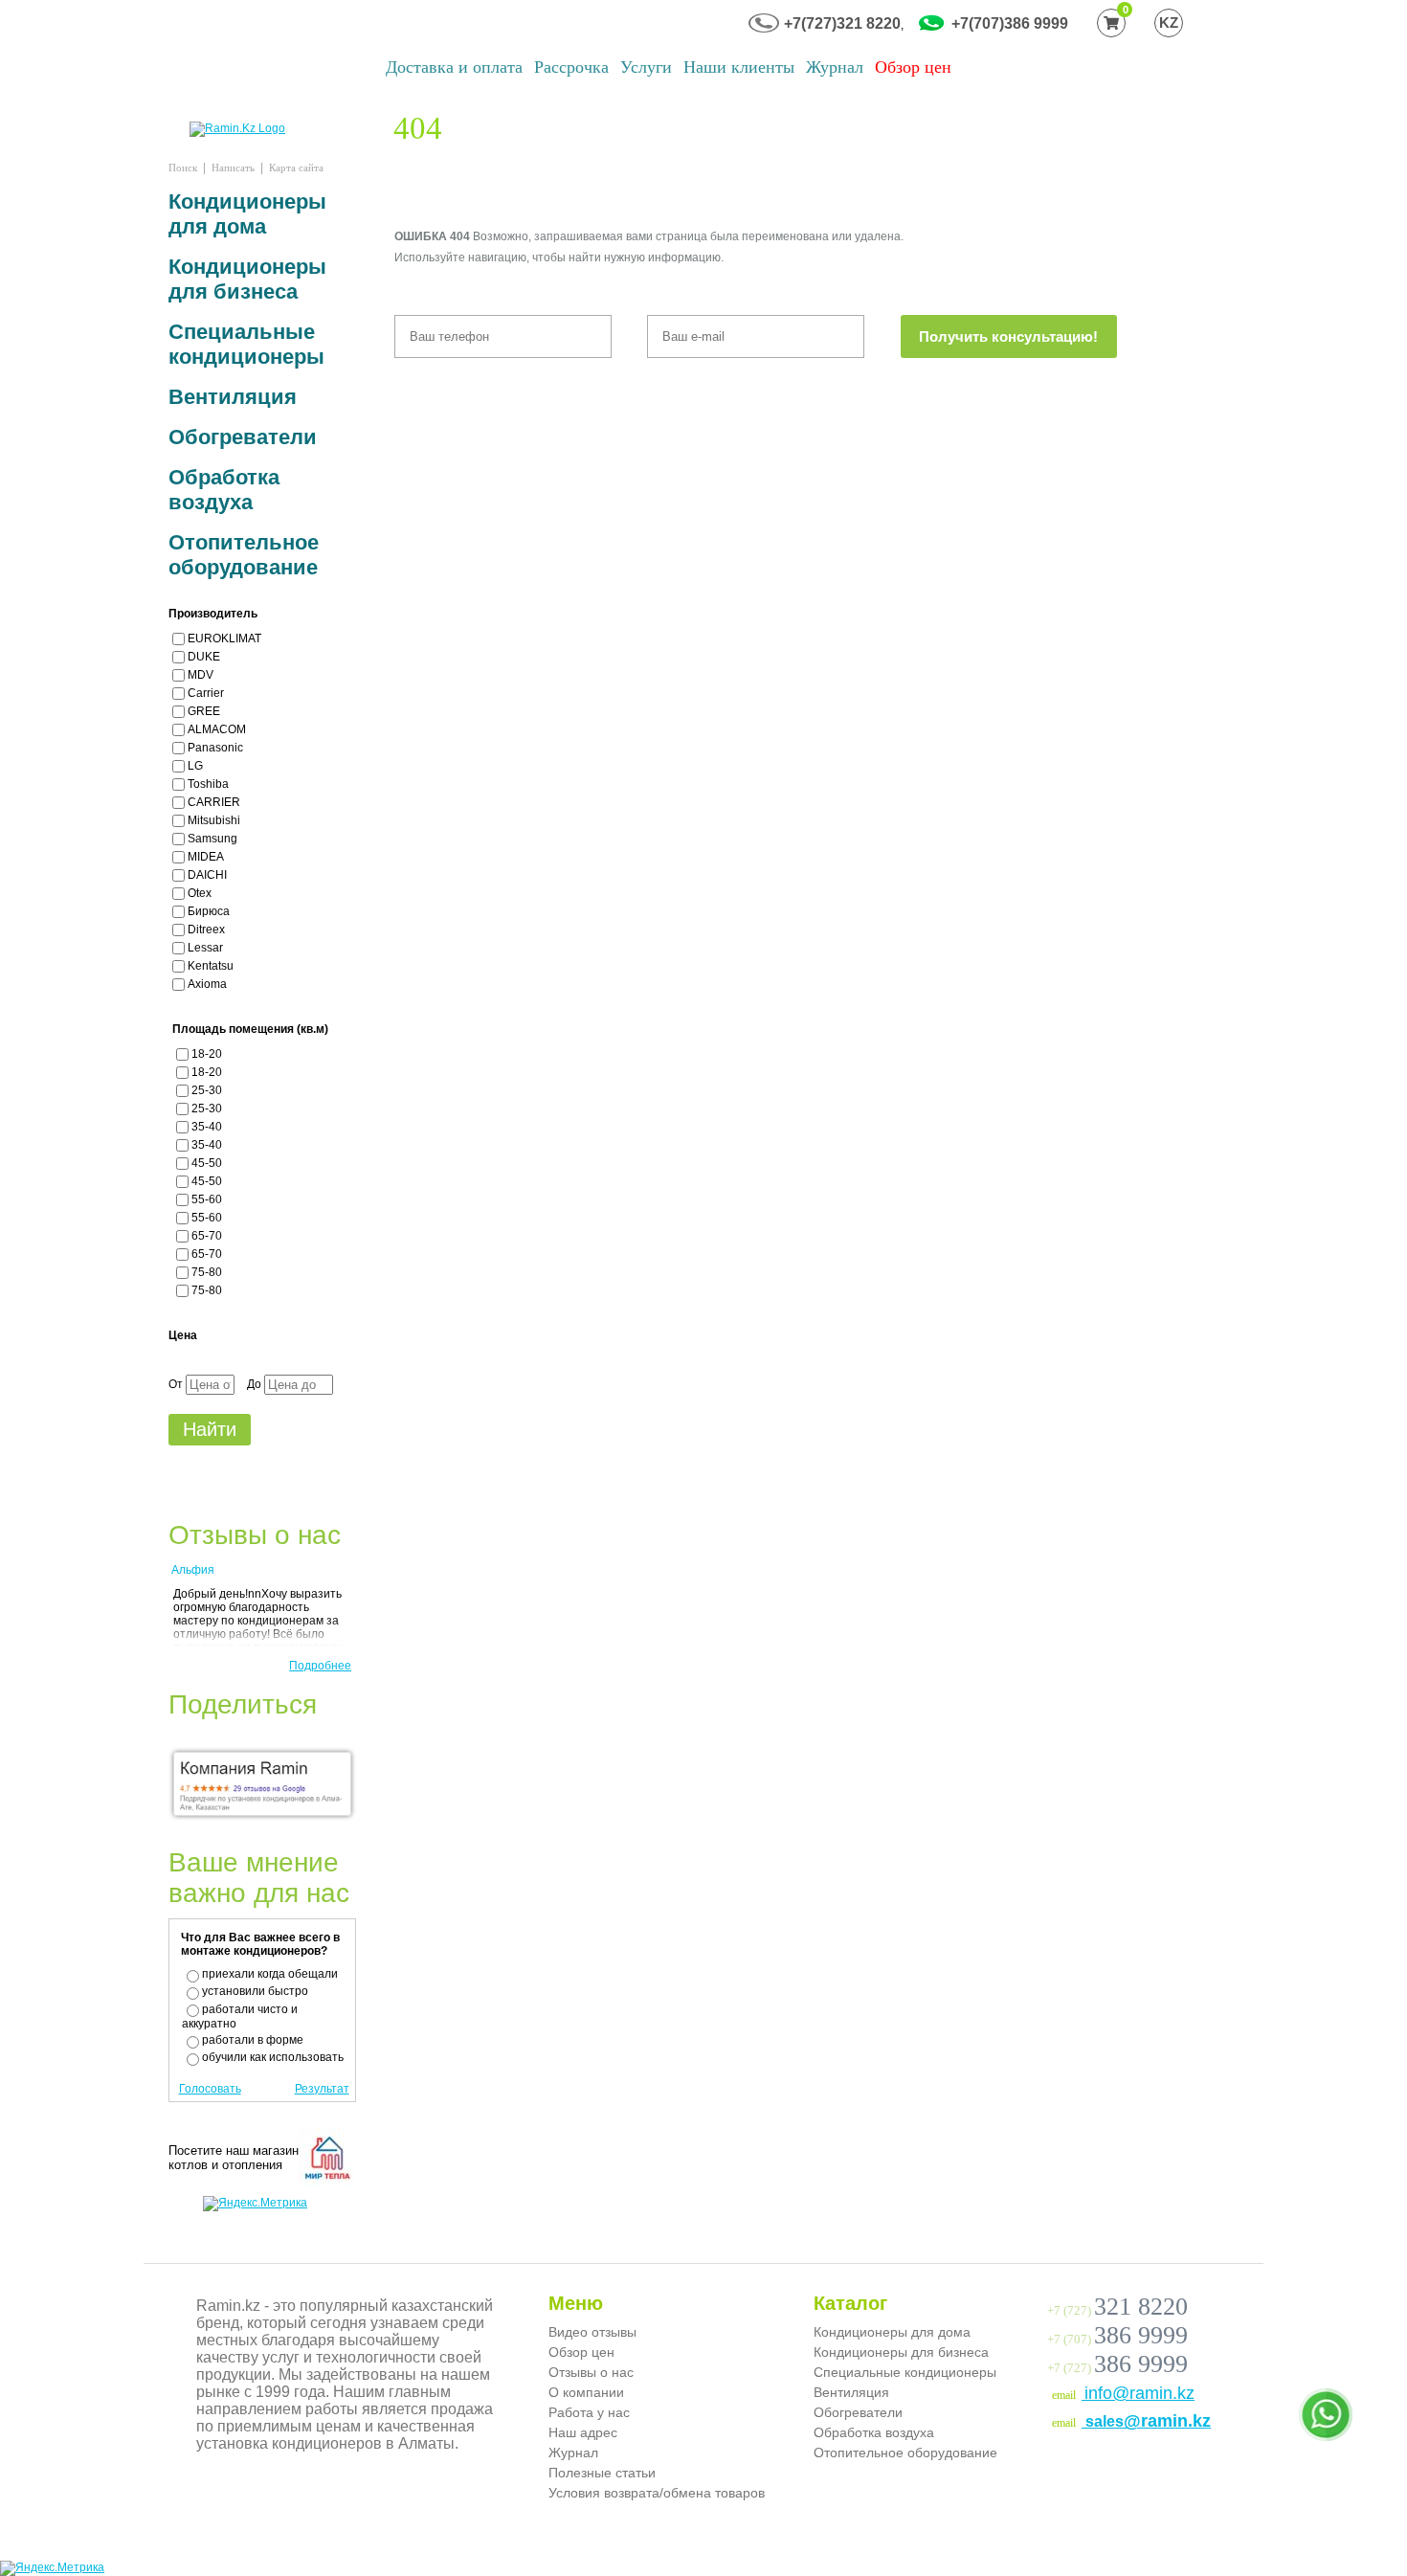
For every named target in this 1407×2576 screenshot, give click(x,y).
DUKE (204, 657)
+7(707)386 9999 (1010, 23)
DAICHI (207, 875)
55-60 (207, 1199)
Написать (233, 168)
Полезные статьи (602, 2473)
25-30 (207, 1090)
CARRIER (214, 802)
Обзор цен (913, 67)
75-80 (207, 1272)
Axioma (207, 984)
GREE (204, 711)
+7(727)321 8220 (842, 23)
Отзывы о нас (591, 2372)
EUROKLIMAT (224, 638)
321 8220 (1141, 2307)
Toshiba (208, 784)
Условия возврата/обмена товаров (657, 2493)
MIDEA (206, 857)
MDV (201, 675)
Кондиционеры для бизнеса (247, 279)
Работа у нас (589, 2412)
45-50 (207, 1163)
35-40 (207, 1127)
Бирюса (209, 911)
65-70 (207, 1236)
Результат (322, 2089)
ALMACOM (217, 729)
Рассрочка (571, 67)
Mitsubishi (214, 820)
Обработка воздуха (224, 490)
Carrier (206, 693)
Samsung (212, 839)
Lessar (205, 948)
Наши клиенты (739, 67)
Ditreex (206, 930)
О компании (586, 2392)
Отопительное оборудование (244, 555)
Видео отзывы (592, 2332)
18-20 (207, 1054)
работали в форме (253, 2040)
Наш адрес (583, 2432)
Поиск (183, 168)
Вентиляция (233, 397)
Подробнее (320, 1666)
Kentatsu (211, 966)
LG (195, 766)
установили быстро (255, 1991)
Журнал (835, 67)
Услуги (646, 67)
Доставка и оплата (454, 67)
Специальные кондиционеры (246, 344)
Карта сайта (296, 168)
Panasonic (215, 748)
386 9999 (1141, 2335)
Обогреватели (243, 437)
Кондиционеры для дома (247, 214)
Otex (200, 893)
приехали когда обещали (270, 1974)
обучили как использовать (273, 2057)
